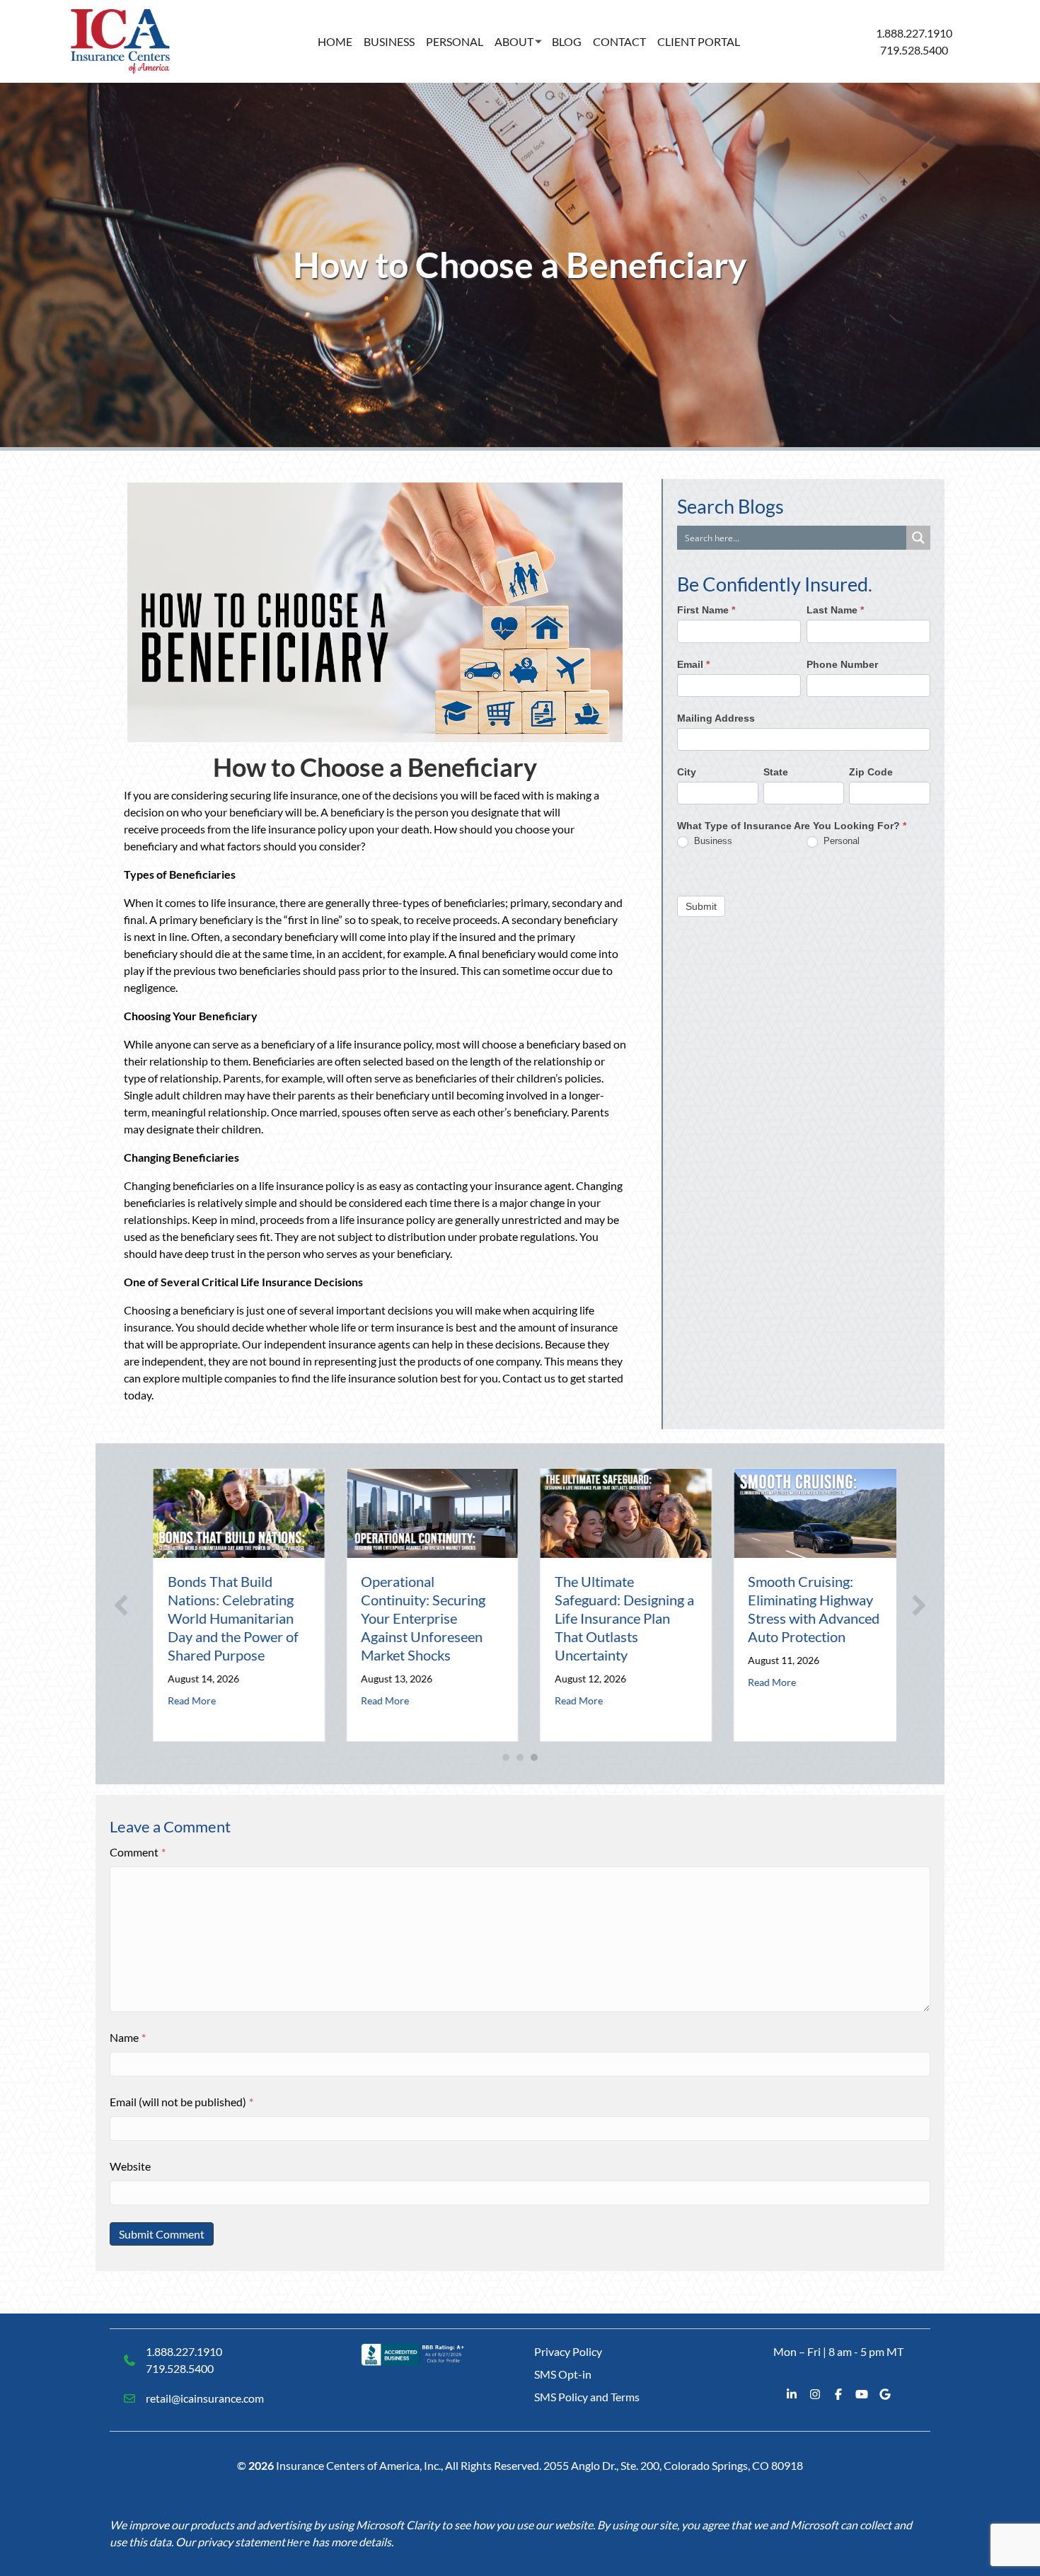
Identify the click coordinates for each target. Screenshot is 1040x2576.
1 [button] (506, 1757)
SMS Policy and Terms (587, 2397)
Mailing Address (716, 718)
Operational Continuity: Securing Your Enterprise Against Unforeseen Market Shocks (415, 1618)
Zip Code (871, 772)
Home (335, 41)
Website (130, 2166)
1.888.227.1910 (914, 33)
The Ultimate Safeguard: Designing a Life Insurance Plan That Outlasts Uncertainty (615, 1618)
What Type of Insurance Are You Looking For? (792, 826)
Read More (183, 1700)
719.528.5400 (914, 50)
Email (693, 664)
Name (128, 2037)
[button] (121, 1605)
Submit (701, 906)
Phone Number (842, 664)
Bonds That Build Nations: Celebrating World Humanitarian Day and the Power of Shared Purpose (224, 1618)
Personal (455, 41)
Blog (567, 41)
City (687, 772)
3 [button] (534, 1757)
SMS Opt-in (563, 2374)
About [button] (514, 41)
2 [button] (520, 1757)
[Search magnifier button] (918, 538)
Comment (138, 1852)
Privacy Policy (568, 2351)
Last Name (835, 611)
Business (389, 41)
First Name (706, 611)
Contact (619, 41)
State (776, 772)
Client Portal (699, 41)
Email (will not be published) (181, 2102)
